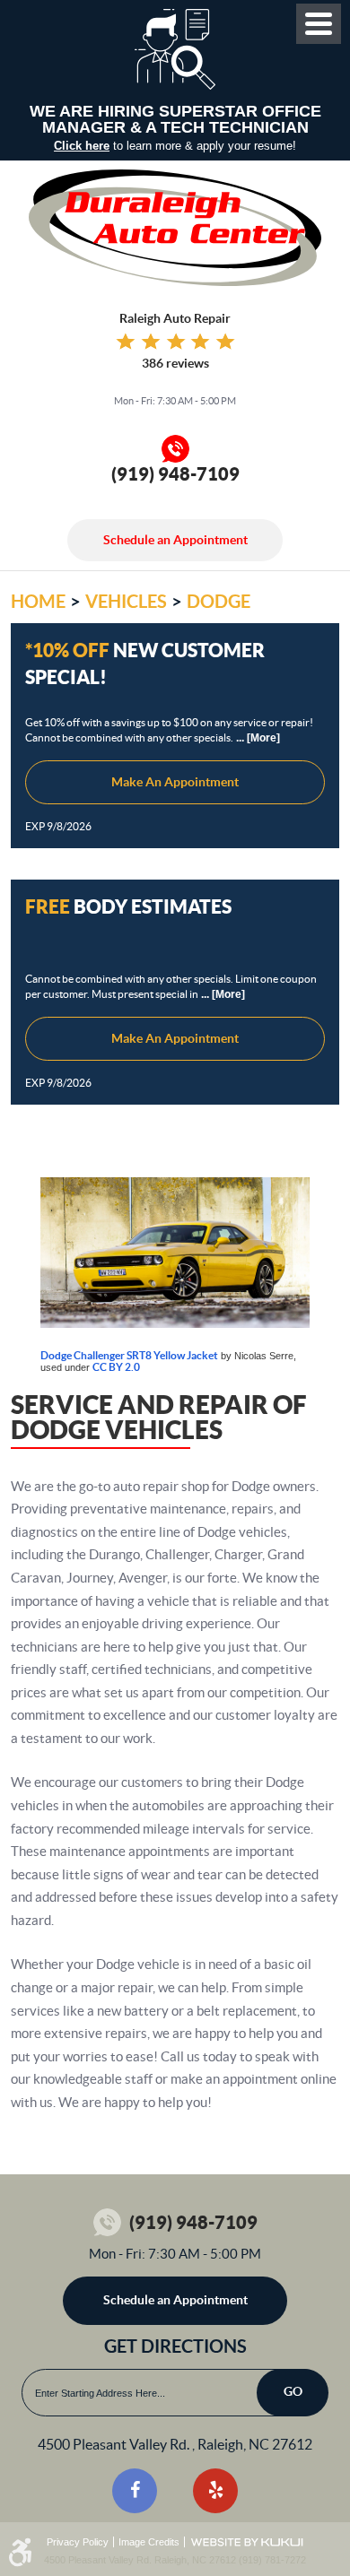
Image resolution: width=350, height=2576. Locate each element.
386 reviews (175, 363)
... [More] (257, 738)
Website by (247, 2542)
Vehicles (126, 601)
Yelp (215, 2491)
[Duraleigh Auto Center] (175, 228)
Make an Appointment (175, 782)
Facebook (135, 2491)
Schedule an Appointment (175, 540)
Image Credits (149, 2542)
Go (293, 2391)
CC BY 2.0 (116, 1367)
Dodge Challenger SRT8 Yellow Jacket (129, 1355)
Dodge (219, 601)
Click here (82, 146)
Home (38, 601)
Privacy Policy (78, 2542)
